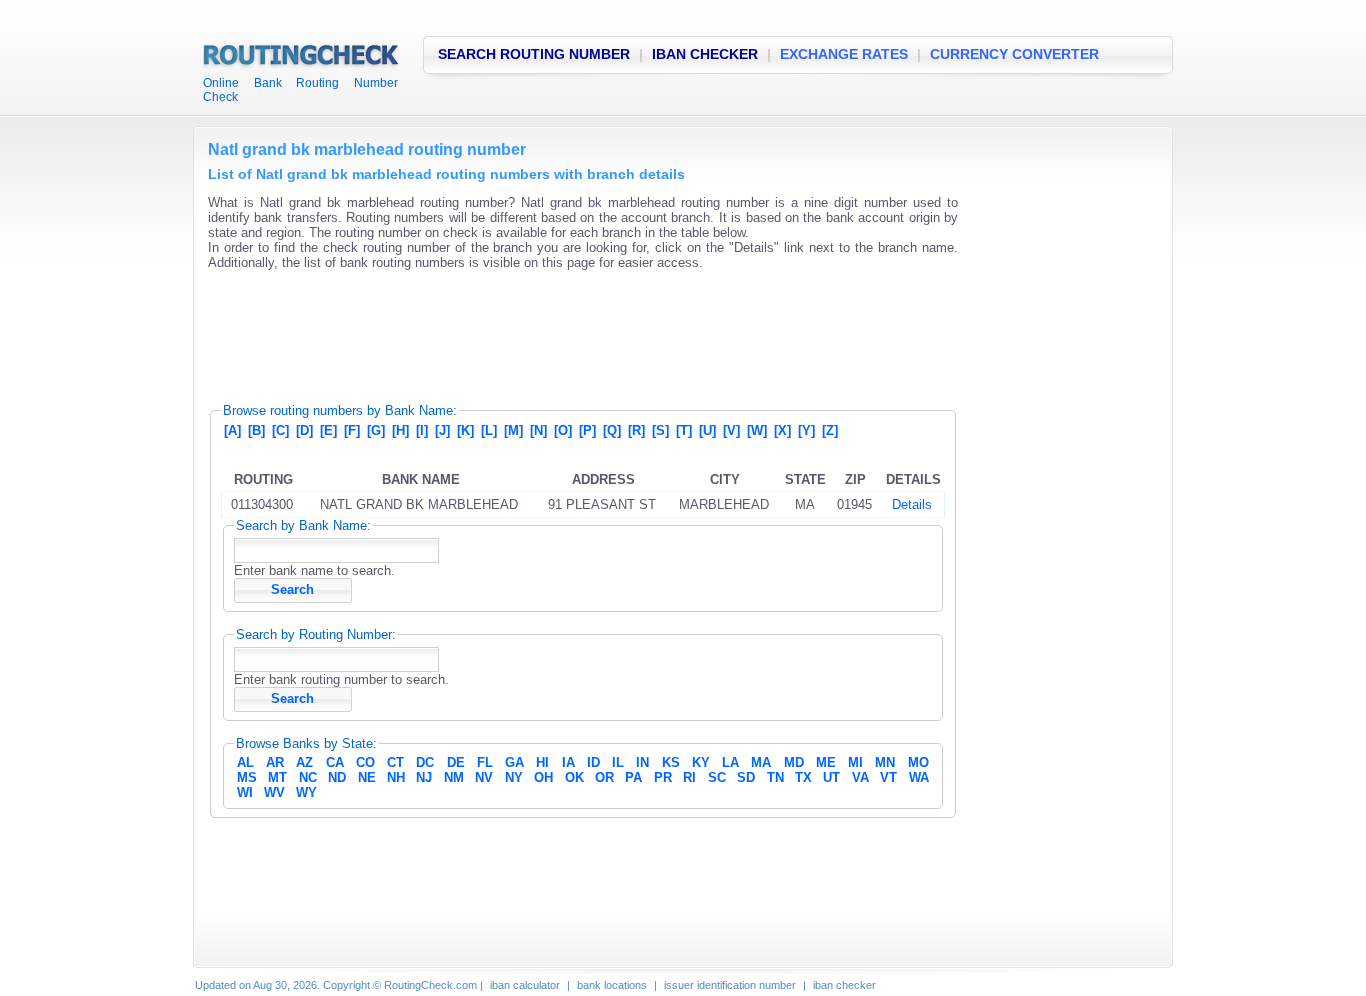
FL (485, 762)
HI (542, 762)
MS (247, 777)
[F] (352, 430)
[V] (731, 430)
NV (484, 777)
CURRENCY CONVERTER (1014, 54)
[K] (465, 430)
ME (826, 762)
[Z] (830, 430)
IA (568, 762)
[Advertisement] (572, 330)
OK (574, 777)
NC (308, 777)
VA (860, 777)
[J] (442, 430)
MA (761, 762)
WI (245, 792)
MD (794, 762)
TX (803, 777)
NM (454, 777)
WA (919, 777)
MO (918, 762)
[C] (280, 430)
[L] (489, 430)
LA (730, 762)
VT (888, 777)
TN (775, 777)
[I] (422, 430)
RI (689, 777)
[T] (684, 430)
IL (618, 762)
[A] (232, 430)
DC (425, 762)
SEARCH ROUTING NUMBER (534, 54)
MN (885, 762)
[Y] (806, 430)
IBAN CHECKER (705, 54)
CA (335, 762)
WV (274, 792)
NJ (424, 777)
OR (604, 777)
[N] (538, 430)
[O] (563, 430)
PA (633, 777)
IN (642, 762)
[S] (660, 430)
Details (912, 504)
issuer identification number (730, 985)
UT (831, 777)
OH (543, 777)
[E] (328, 430)
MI (855, 762)
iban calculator (525, 985)
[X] (782, 430)
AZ (304, 762)
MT (277, 777)
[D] (304, 430)
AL (245, 762)
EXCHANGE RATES (844, 54)
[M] (513, 430)
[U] (707, 430)
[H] (400, 430)
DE (456, 762)
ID (593, 762)
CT (395, 762)
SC (717, 777)
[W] (757, 430)
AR (275, 762)
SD (746, 777)
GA (514, 762)
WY (306, 792)
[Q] (612, 430)
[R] (636, 430)
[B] (256, 430)
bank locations (612, 985)
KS (671, 762)
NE (367, 777)
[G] (376, 430)
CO (365, 762)
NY (514, 777)
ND (337, 777)
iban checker (844, 985)
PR (663, 777)
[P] (587, 430)
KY (701, 762)
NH (396, 777)
